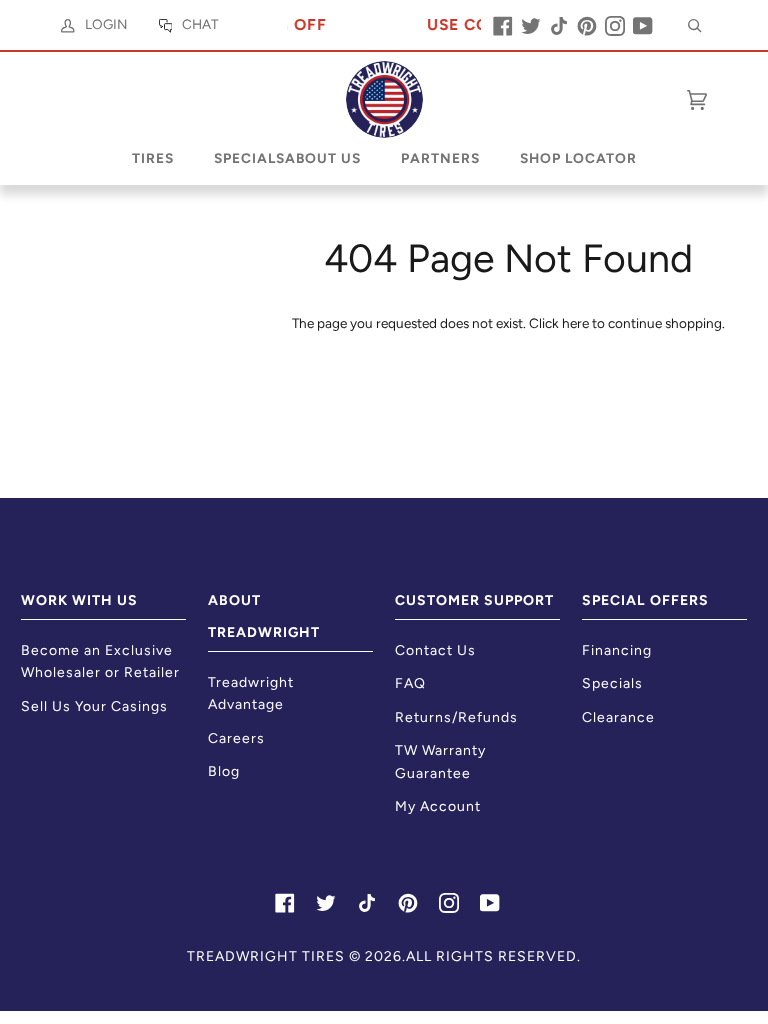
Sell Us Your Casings (94, 706)
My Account (438, 806)
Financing (617, 650)
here (575, 323)
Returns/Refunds (456, 717)
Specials (612, 683)
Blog (224, 771)
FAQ (410, 683)
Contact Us (435, 650)
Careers (236, 738)
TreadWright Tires (266, 956)
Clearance (618, 717)
